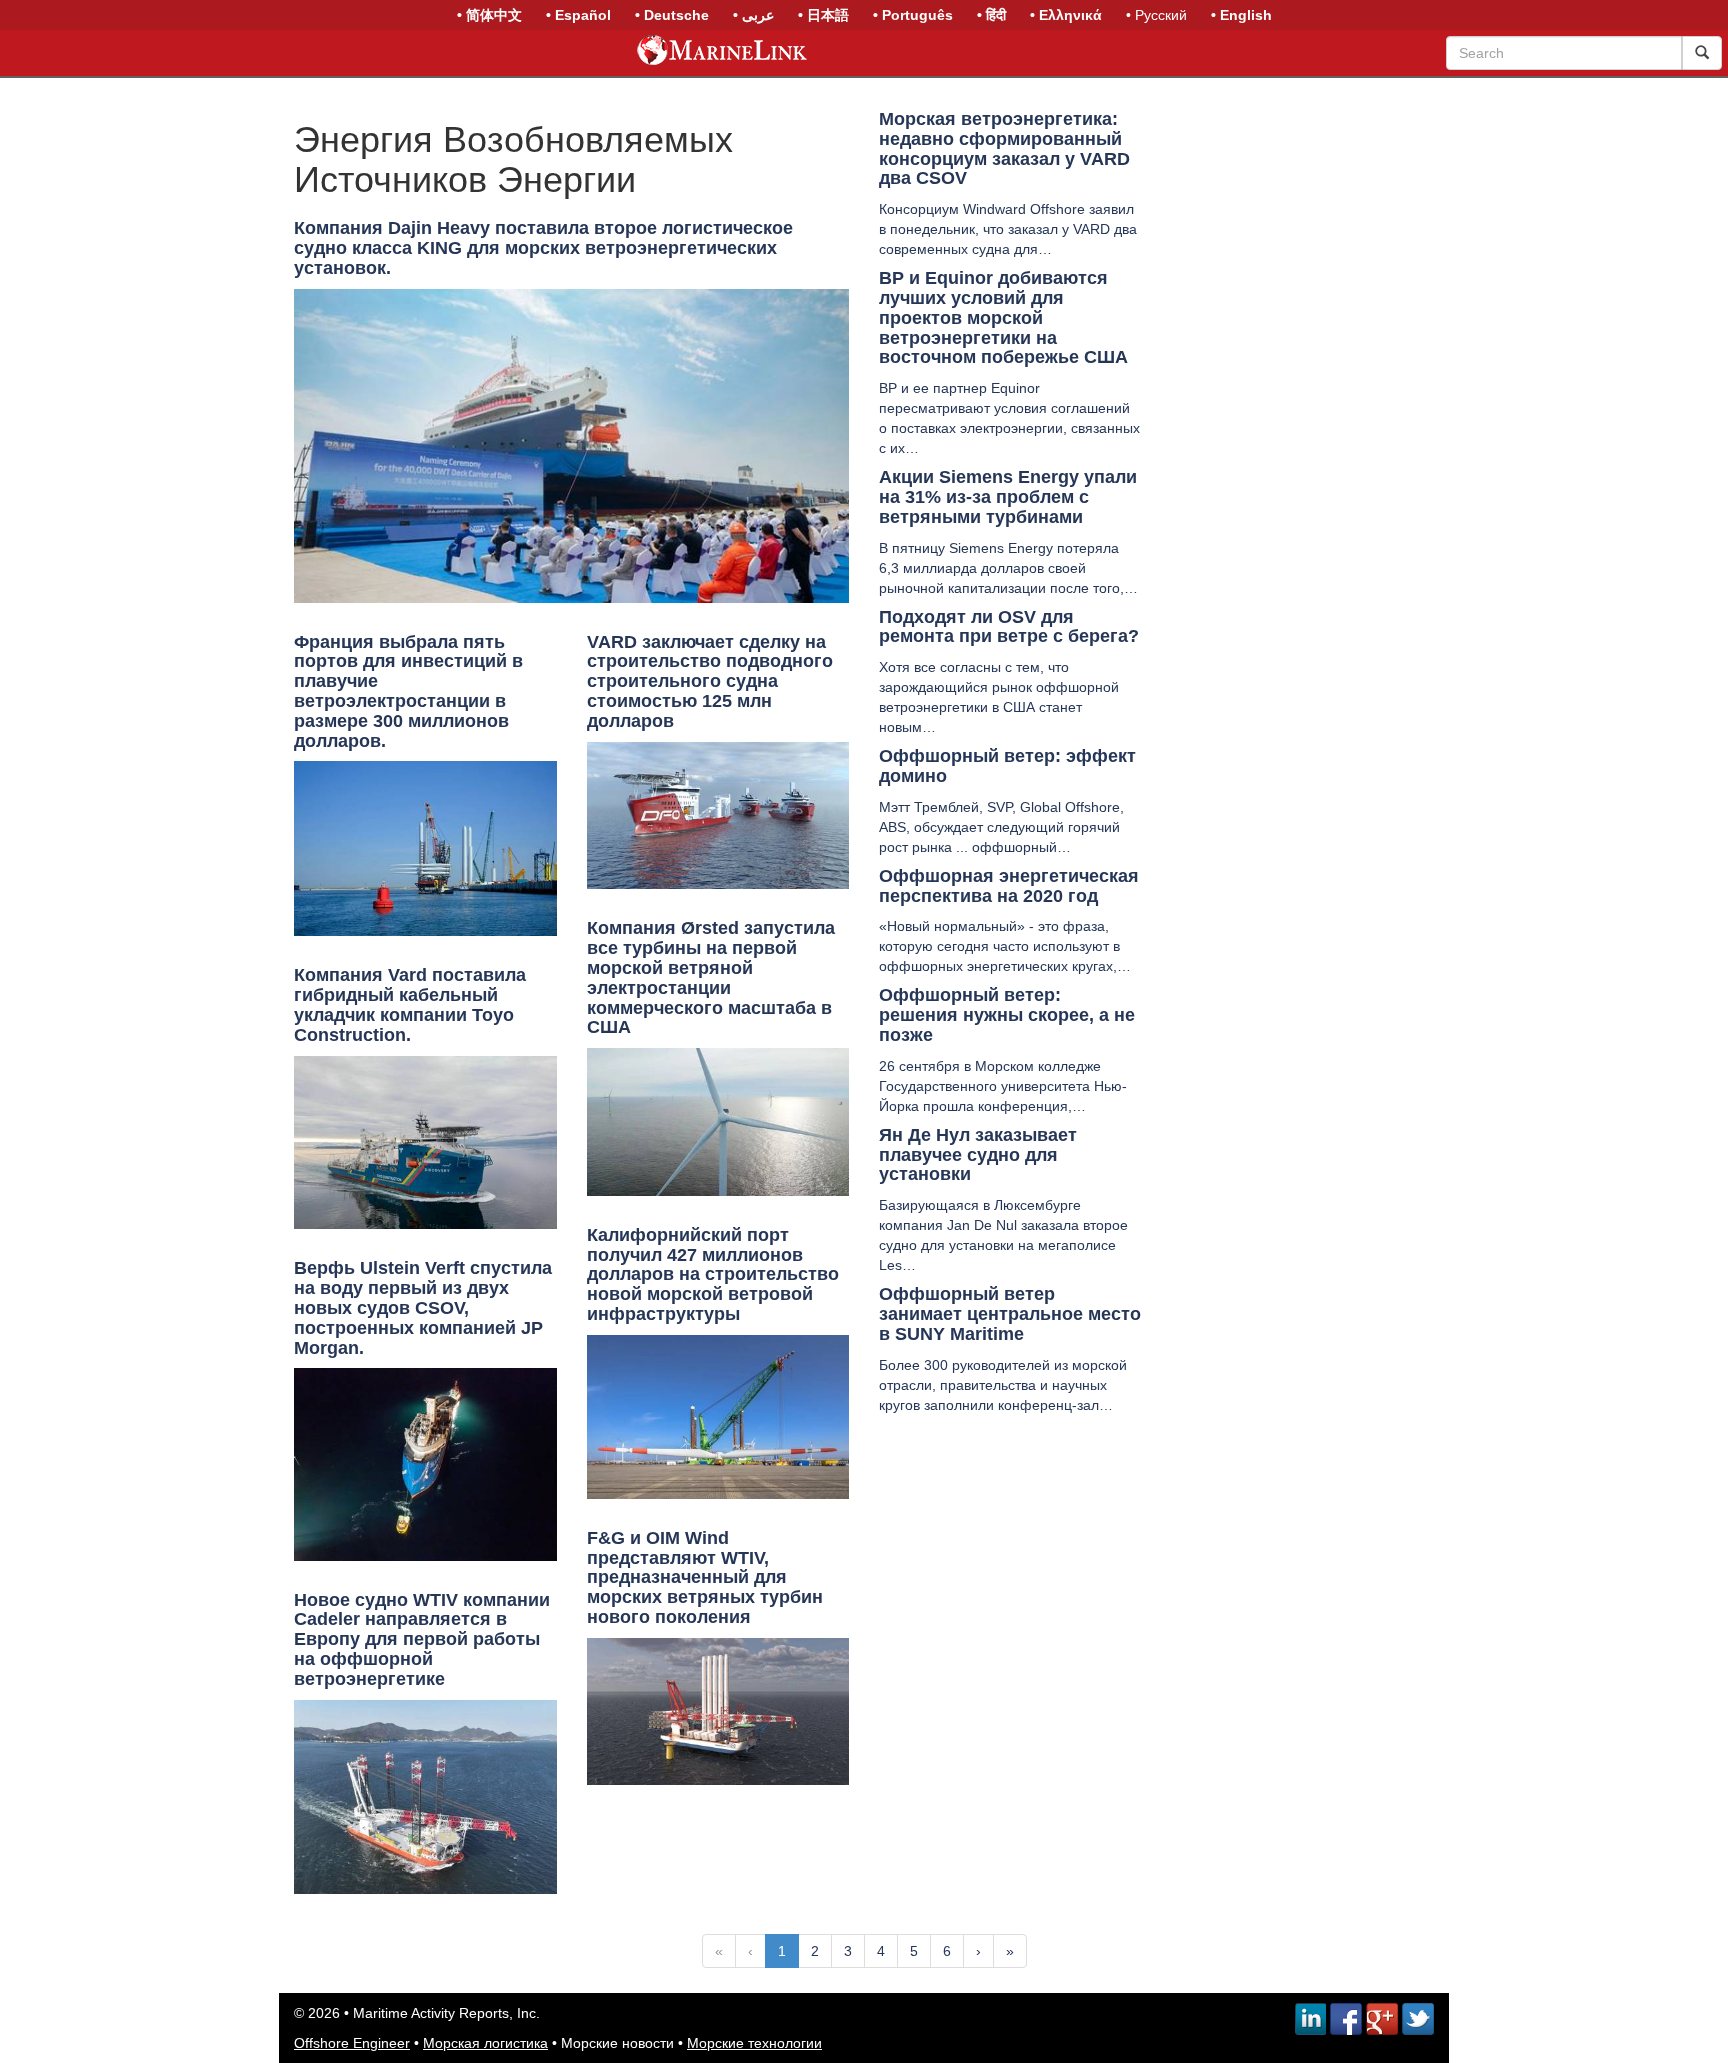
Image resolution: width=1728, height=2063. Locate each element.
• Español (578, 15)
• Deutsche (672, 15)
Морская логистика (485, 2043)
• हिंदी (991, 15)
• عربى (753, 15)
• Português (913, 15)
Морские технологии (754, 2043)
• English (1241, 15)
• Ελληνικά (1066, 15)
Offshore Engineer (352, 2043)
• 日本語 (823, 15)
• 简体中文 (489, 15)
